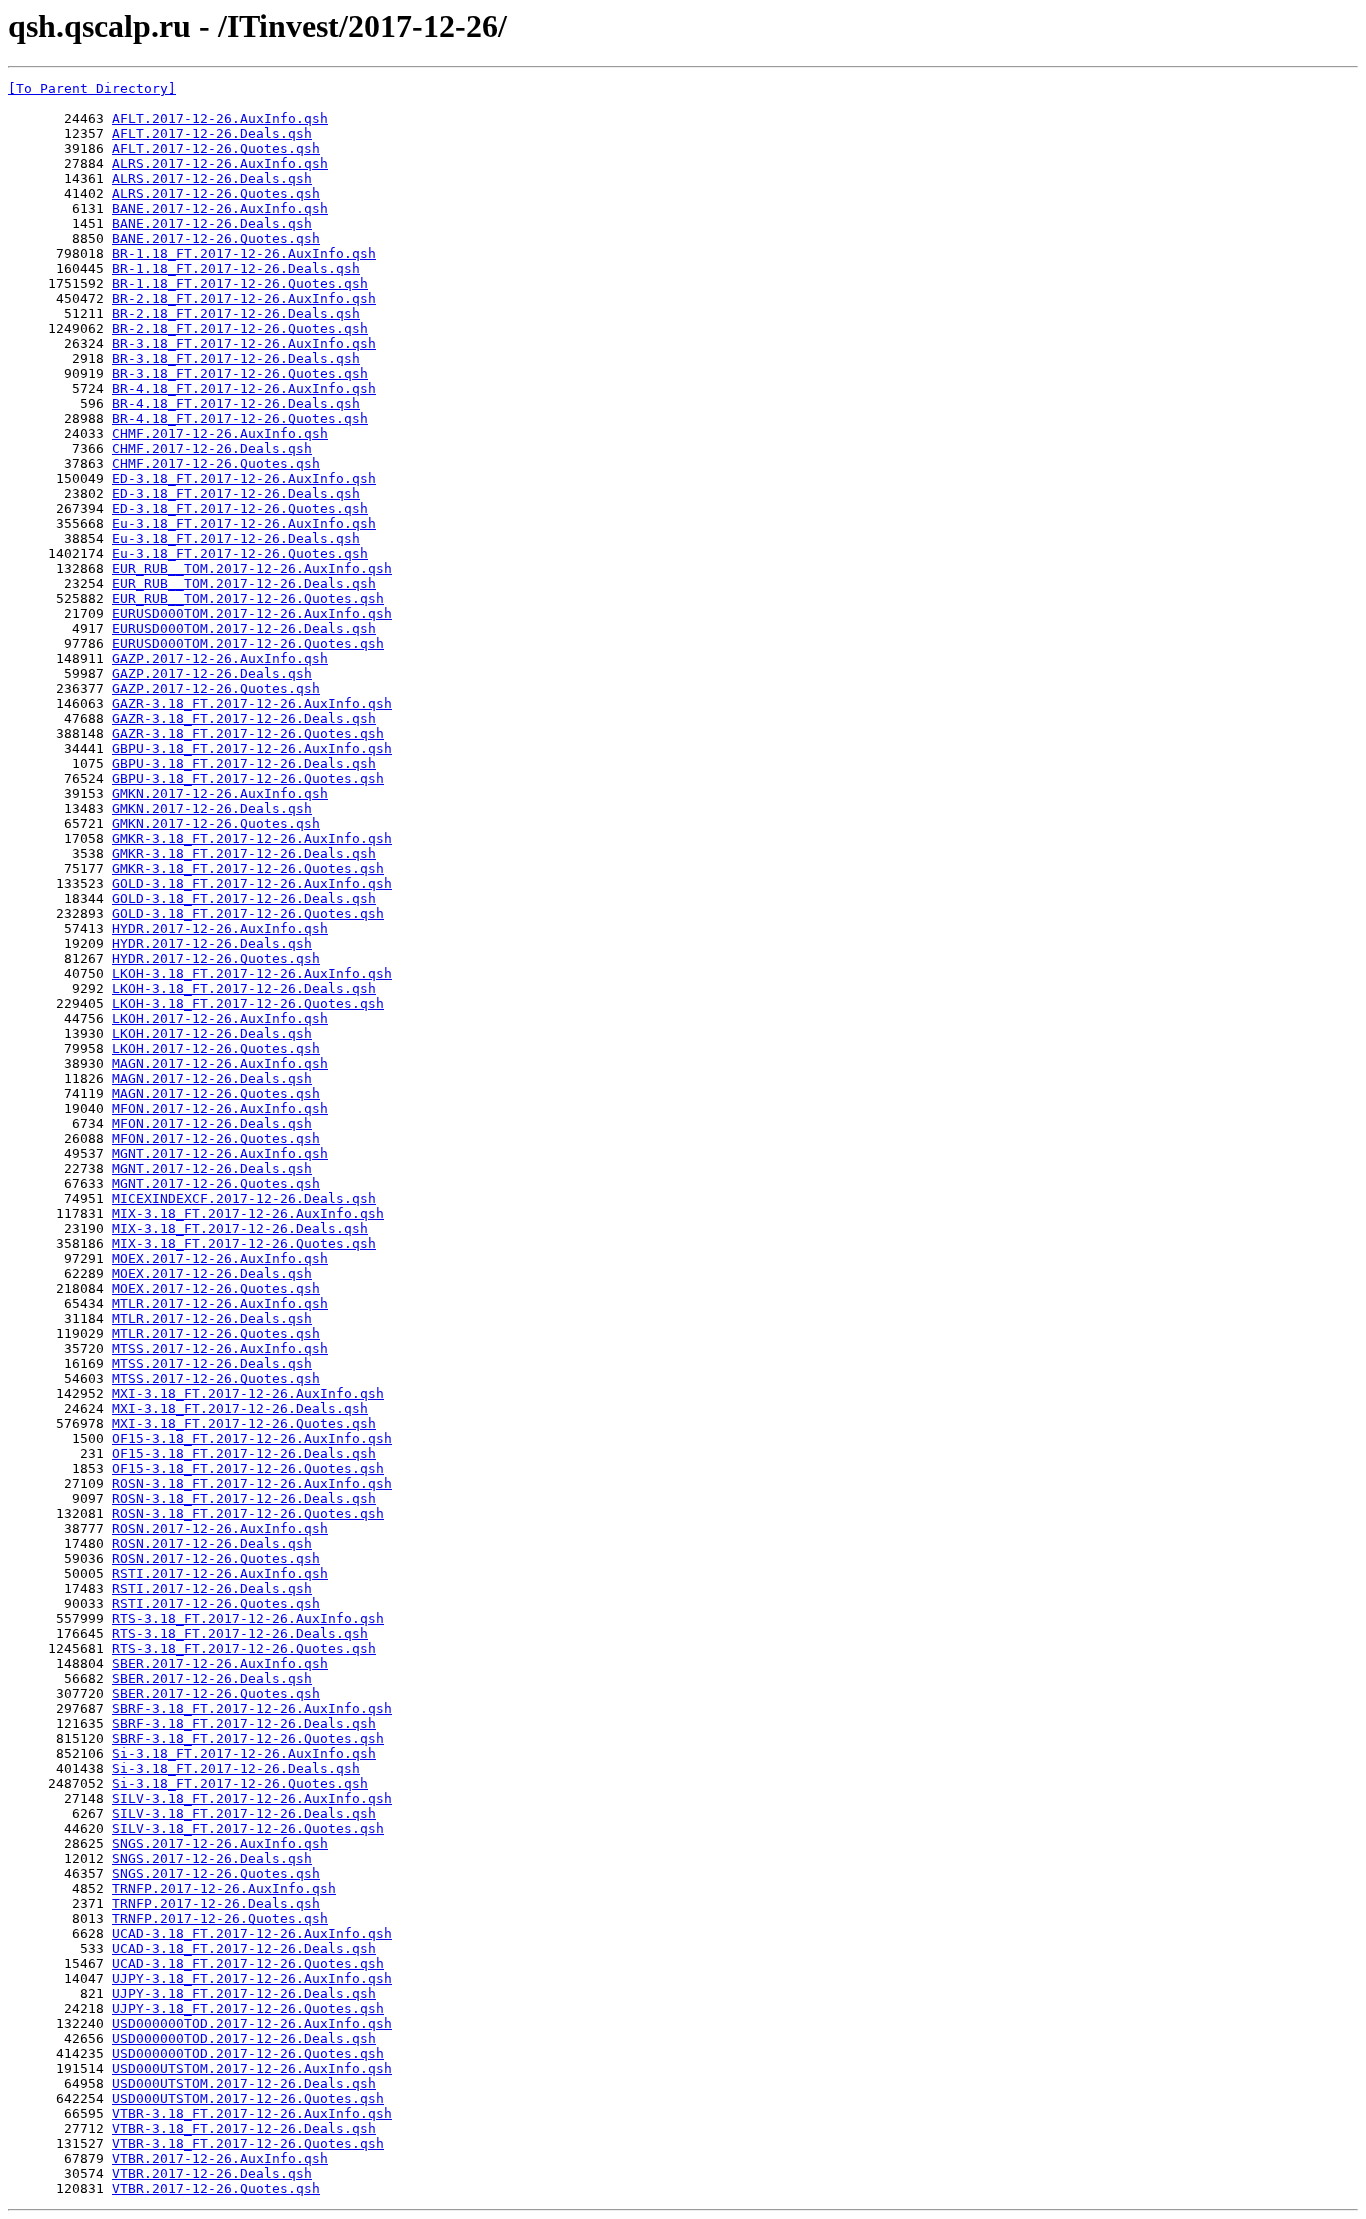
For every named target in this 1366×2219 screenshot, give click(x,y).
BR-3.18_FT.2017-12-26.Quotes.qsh (240, 373)
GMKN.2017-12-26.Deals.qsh (212, 808)
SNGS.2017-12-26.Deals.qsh (212, 1858)
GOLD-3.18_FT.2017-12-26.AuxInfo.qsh (252, 883)
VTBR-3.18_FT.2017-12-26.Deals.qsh (244, 2128)
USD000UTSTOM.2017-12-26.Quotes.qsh (248, 2098)
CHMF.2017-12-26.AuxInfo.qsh (220, 433)
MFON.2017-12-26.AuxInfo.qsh (220, 1108)
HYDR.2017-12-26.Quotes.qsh (216, 958)
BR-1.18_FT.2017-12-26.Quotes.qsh (240, 283)
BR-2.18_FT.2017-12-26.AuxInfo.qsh (244, 298)
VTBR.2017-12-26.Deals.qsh (212, 2173)
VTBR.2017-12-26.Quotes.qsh (216, 2188)
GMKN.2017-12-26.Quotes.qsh (216, 823)
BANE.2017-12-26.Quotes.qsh (216, 238)
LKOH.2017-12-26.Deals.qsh (212, 1033)
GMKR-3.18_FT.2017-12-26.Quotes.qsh (248, 868)
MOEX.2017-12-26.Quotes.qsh (216, 1288)
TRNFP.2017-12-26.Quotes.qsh (220, 1918)
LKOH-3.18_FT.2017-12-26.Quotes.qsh (248, 1003)
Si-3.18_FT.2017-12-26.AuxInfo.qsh (244, 1753)
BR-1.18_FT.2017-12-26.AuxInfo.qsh (244, 253)
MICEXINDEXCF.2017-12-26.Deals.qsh (244, 1198)
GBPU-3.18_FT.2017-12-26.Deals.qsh (244, 763)
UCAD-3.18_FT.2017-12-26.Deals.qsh (244, 1948)
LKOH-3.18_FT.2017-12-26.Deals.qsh (244, 988)
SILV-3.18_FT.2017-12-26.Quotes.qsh (248, 1828)
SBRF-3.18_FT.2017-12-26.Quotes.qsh (248, 1738)
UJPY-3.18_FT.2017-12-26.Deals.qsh (244, 1993)
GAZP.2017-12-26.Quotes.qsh (216, 688)
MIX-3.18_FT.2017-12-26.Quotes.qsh (244, 1243)
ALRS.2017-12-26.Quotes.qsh (216, 193)
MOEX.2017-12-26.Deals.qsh (212, 1273)
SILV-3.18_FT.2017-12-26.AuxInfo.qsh (252, 1798)
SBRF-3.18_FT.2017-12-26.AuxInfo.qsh (252, 1708)
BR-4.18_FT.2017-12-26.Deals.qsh (236, 403)
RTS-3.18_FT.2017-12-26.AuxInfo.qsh (248, 1618)
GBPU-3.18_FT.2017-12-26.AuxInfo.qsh (252, 748)
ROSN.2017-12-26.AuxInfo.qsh (220, 1528)
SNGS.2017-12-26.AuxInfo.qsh (220, 1843)
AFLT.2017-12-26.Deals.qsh (212, 133)
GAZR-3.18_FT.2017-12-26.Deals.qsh (244, 718)
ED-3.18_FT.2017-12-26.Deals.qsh (236, 493)
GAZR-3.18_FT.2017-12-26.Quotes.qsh (248, 733)
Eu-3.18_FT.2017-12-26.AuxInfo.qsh (244, 523)
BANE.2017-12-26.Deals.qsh (212, 223)
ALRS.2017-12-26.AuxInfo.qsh (220, 163)
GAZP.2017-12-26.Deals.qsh (212, 673)
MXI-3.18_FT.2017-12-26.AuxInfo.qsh (248, 1393)
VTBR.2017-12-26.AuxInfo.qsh (220, 2158)
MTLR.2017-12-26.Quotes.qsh (216, 1333)
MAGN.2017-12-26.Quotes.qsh (216, 1093)
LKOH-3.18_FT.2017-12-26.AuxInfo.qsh (252, 973)
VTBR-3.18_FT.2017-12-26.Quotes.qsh (248, 2143)
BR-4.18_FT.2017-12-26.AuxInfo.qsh (244, 388)
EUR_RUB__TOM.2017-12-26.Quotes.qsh (248, 598)
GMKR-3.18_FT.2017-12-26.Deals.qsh (244, 853)
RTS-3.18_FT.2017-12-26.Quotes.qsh (244, 1648)
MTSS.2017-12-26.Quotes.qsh (216, 1378)
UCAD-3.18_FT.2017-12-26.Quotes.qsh (248, 1963)
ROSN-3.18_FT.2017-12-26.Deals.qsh (244, 1498)
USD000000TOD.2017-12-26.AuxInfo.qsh (252, 2023)
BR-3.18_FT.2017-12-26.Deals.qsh (236, 358)
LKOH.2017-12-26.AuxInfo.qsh (220, 1018)
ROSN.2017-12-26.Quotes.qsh (216, 1558)
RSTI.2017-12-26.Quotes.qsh (216, 1603)
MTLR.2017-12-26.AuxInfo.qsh (220, 1303)
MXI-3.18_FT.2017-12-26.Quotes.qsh (244, 1423)
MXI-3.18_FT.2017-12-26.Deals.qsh (240, 1408)
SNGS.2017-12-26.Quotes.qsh (216, 1873)
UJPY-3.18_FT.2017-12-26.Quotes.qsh (248, 2008)
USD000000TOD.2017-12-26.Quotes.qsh (248, 2053)
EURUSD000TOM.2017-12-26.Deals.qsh (244, 628)
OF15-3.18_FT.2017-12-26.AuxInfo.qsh (252, 1438)
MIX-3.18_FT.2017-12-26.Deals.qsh (240, 1228)
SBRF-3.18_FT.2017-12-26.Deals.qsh (244, 1723)
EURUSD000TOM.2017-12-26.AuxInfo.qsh (252, 613)
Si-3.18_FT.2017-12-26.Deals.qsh (236, 1768)
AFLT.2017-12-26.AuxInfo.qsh (220, 118)
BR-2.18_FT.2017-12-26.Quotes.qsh (240, 328)
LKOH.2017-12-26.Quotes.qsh (216, 1048)
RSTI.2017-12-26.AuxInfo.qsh (220, 1573)
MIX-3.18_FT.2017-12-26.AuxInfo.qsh (248, 1213)
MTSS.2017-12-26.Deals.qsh (212, 1363)
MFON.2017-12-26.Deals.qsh (212, 1123)
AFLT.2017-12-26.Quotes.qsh (216, 148)
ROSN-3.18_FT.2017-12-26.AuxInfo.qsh (252, 1483)
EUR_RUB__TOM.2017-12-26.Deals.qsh (244, 583)
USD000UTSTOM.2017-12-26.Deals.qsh (244, 2083)
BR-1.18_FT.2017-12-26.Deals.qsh (236, 268)
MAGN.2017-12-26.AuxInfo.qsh (220, 1063)
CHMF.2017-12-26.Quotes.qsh (216, 463)
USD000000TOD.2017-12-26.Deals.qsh (244, 2038)
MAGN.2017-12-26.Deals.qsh (212, 1078)
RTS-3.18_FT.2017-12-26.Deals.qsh (240, 1633)
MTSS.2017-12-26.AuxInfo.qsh (220, 1348)
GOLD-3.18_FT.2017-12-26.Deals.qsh (244, 898)
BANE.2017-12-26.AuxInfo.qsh (220, 208)
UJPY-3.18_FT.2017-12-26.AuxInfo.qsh (252, 1978)
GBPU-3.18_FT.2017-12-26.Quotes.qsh (248, 778)
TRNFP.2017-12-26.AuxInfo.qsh (224, 1888)
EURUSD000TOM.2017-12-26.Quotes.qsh (248, 643)
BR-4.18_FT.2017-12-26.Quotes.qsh (240, 418)
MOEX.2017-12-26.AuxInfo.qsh (220, 1258)
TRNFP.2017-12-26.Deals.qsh (216, 1903)
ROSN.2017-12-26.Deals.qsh (212, 1543)
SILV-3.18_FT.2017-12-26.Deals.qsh (244, 1813)
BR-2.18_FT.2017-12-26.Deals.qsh (236, 313)
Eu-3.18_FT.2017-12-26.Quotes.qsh (240, 553)
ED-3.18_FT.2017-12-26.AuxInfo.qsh (244, 478)
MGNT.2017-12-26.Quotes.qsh (216, 1183)
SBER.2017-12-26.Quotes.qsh (216, 1693)
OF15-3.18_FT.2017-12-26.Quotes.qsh (248, 1468)
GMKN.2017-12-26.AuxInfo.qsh (220, 793)
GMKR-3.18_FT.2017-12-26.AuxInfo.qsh (252, 838)
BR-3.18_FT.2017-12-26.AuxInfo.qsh (244, 343)
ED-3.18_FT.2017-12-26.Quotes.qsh (240, 508)
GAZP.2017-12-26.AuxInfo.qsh (220, 658)
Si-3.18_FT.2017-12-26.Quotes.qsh (240, 1783)
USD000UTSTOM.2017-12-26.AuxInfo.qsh (252, 2068)
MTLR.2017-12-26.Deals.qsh (212, 1318)
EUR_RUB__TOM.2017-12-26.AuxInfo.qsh (252, 568)
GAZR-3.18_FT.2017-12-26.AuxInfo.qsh (252, 703)
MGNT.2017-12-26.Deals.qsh (212, 1168)
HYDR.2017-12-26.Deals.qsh (212, 943)
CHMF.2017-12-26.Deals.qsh (212, 448)
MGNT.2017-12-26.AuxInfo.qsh (220, 1153)
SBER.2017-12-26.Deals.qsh (212, 1678)
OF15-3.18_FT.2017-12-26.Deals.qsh (244, 1453)
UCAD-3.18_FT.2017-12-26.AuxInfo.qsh (252, 1933)
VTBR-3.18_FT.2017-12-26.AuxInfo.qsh (252, 2113)
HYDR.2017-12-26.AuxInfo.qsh (220, 928)
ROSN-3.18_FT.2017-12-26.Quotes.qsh (248, 1513)
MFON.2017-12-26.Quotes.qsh (216, 1138)
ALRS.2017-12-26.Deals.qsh (212, 178)
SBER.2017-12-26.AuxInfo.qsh (220, 1663)
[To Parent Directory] (92, 88)
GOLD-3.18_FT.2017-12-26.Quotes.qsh (248, 913)
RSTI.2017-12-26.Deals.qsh (212, 1588)
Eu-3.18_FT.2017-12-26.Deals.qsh (236, 538)
